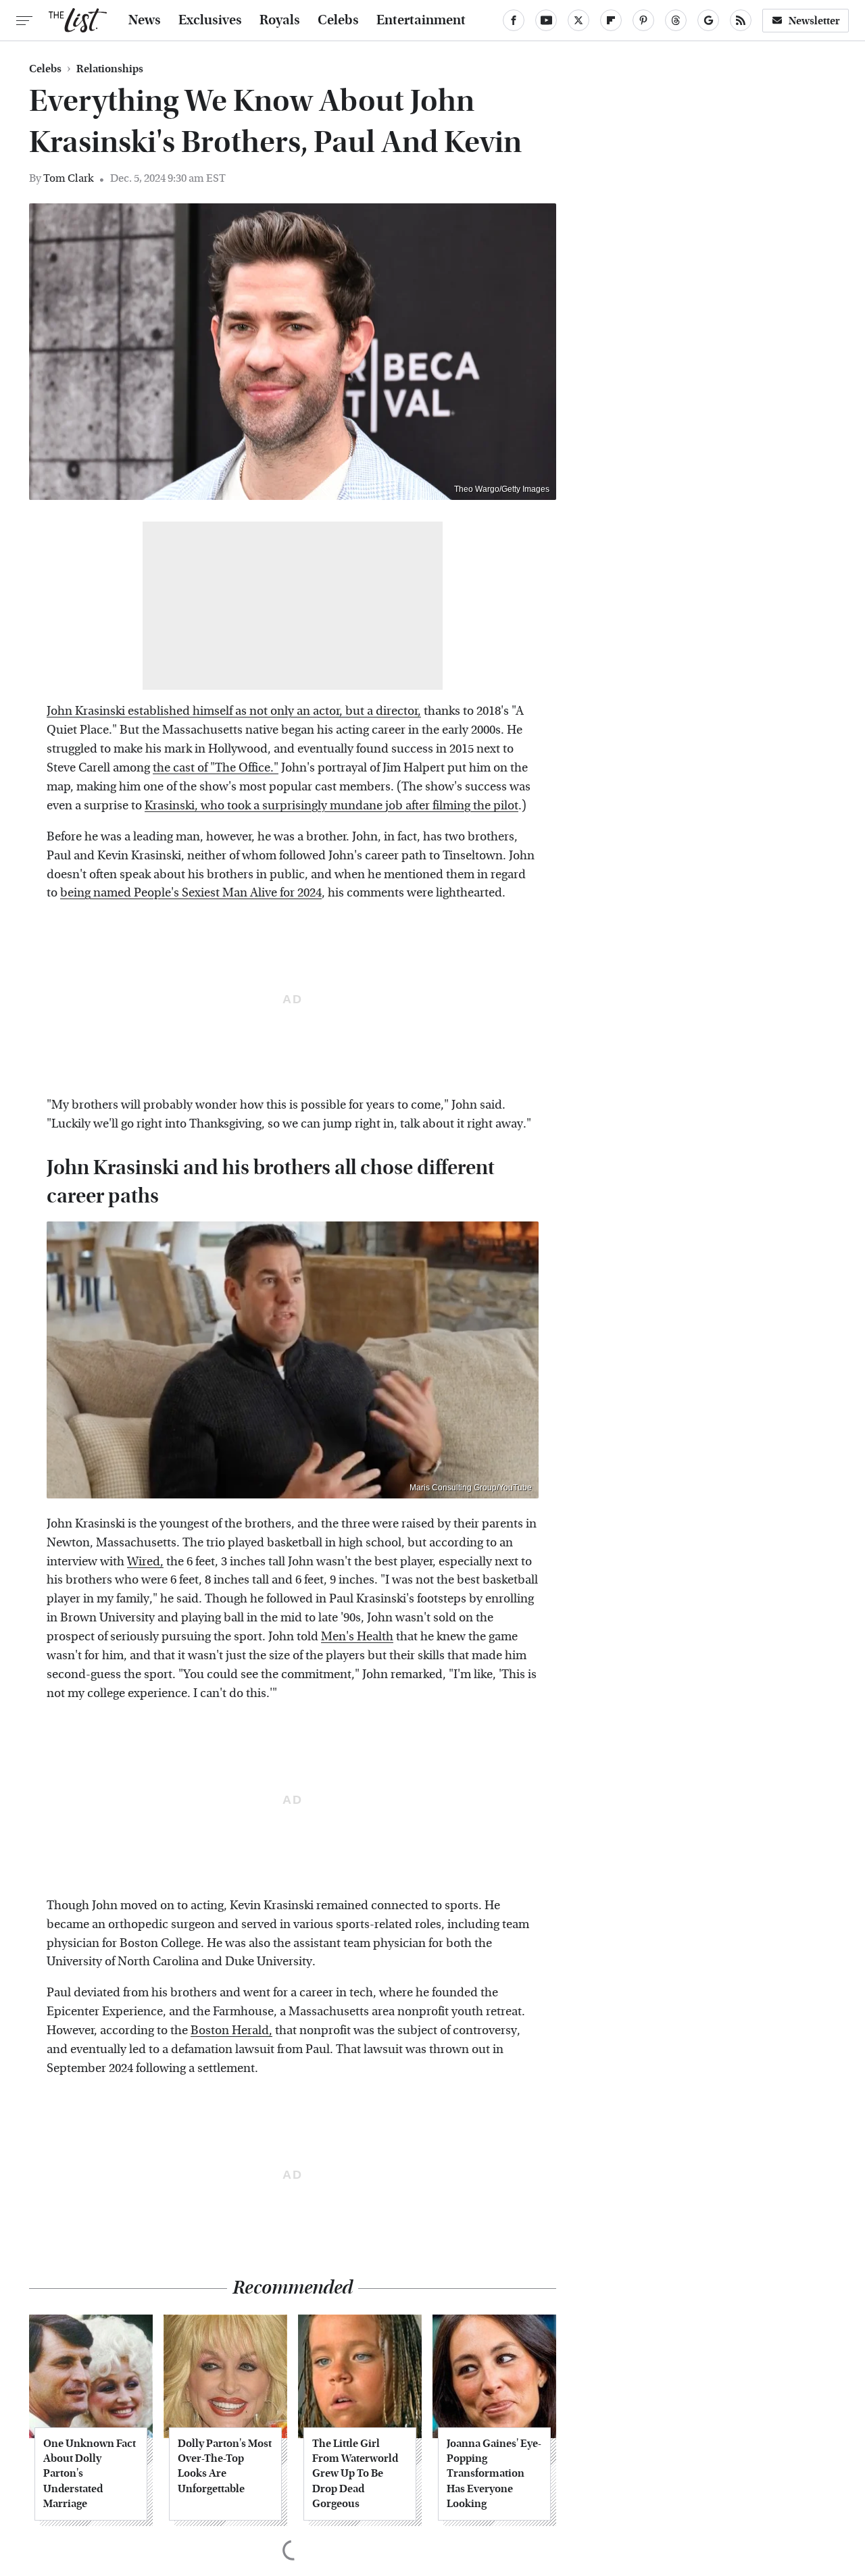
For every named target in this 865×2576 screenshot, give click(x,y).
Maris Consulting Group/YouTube (471, 1488)
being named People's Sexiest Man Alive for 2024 (191, 893)
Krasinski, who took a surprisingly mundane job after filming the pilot (331, 806)
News (145, 20)
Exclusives (210, 20)
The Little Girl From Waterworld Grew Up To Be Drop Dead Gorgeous (355, 2474)
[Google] (708, 20)
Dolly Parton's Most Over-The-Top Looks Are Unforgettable (225, 2466)
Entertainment (421, 20)
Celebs (338, 20)
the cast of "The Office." (216, 768)
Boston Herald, (231, 2030)
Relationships (110, 69)
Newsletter (814, 21)
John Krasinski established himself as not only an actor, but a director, (234, 711)
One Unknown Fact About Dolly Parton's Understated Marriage (90, 2474)
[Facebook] (514, 20)
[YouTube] (546, 20)
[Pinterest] (643, 20)
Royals (280, 20)
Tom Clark (68, 178)
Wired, (145, 1562)
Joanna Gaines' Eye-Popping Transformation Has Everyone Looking (494, 2474)
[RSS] (741, 20)
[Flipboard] (611, 20)
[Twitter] (578, 20)
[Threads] (676, 20)
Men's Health (357, 1637)
